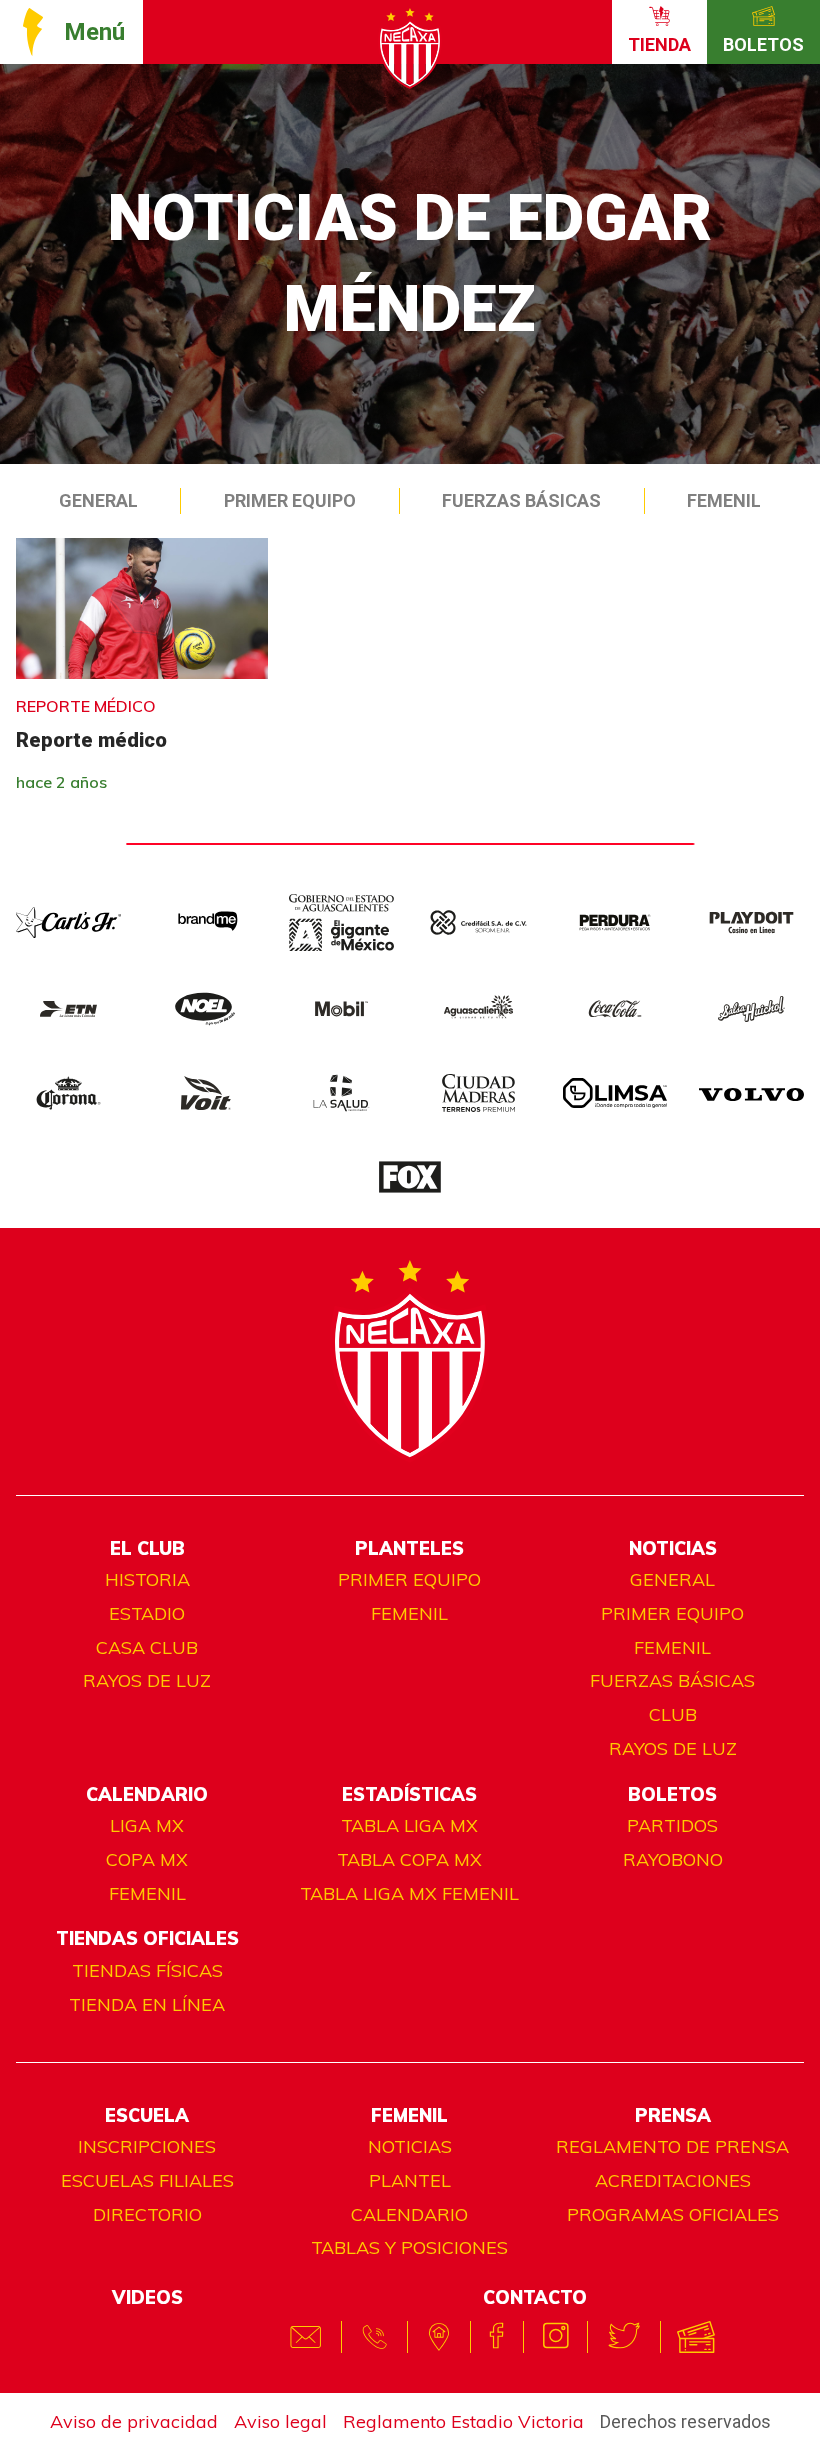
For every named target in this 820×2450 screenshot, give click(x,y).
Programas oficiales (673, 2214)
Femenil (724, 500)
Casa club (147, 1647)
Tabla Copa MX (409, 1859)
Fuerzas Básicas (521, 500)
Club (673, 1714)
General (98, 500)
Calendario (409, 2214)
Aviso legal (280, 2421)
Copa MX (147, 1859)
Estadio (147, 1613)
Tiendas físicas (147, 1970)
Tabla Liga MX (409, 1825)
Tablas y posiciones (409, 2247)
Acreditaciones (673, 2180)
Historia (147, 1579)
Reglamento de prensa (672, 2146)
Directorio (147, 2214)
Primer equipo (290, 500)
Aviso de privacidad (134, 2421)
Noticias (410, 2146)
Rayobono (673, 1859)
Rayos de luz (147, 1680)
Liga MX (147, 1825)
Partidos (672, 1825)
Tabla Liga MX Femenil (409, 1893)
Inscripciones (147, 2146)
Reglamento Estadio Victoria (463, 2421)
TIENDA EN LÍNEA (147, 2004)
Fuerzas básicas (672, 1680)
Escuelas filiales (147, 2180)
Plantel (410, 2180)
